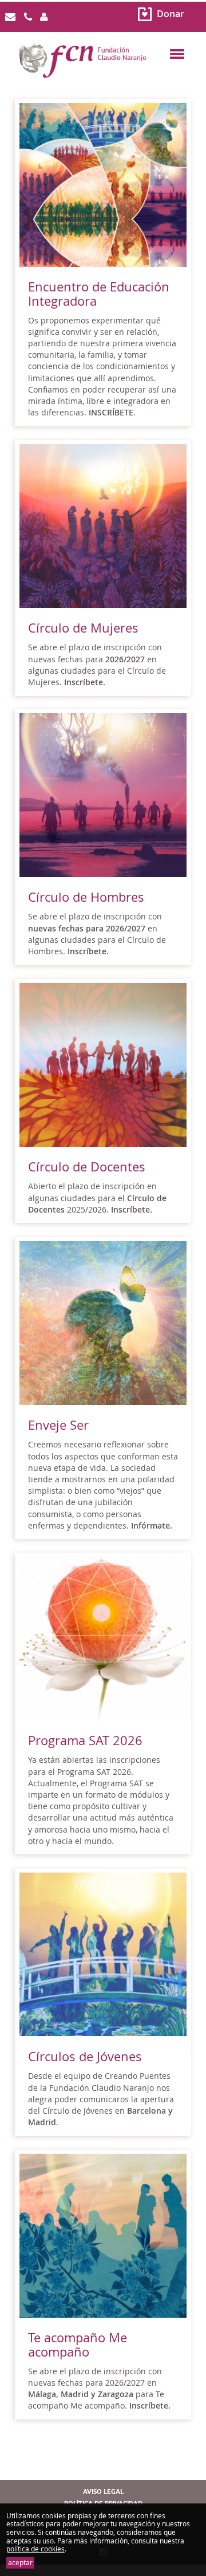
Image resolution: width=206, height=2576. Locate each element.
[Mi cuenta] (44, 17)
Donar (171, 14)
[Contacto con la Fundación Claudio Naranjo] (10, 17)
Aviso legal (103, 2492)
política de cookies (35, 2549)
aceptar (20, 2563)
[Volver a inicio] (103, 74)
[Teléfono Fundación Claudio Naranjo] (28, 17)
